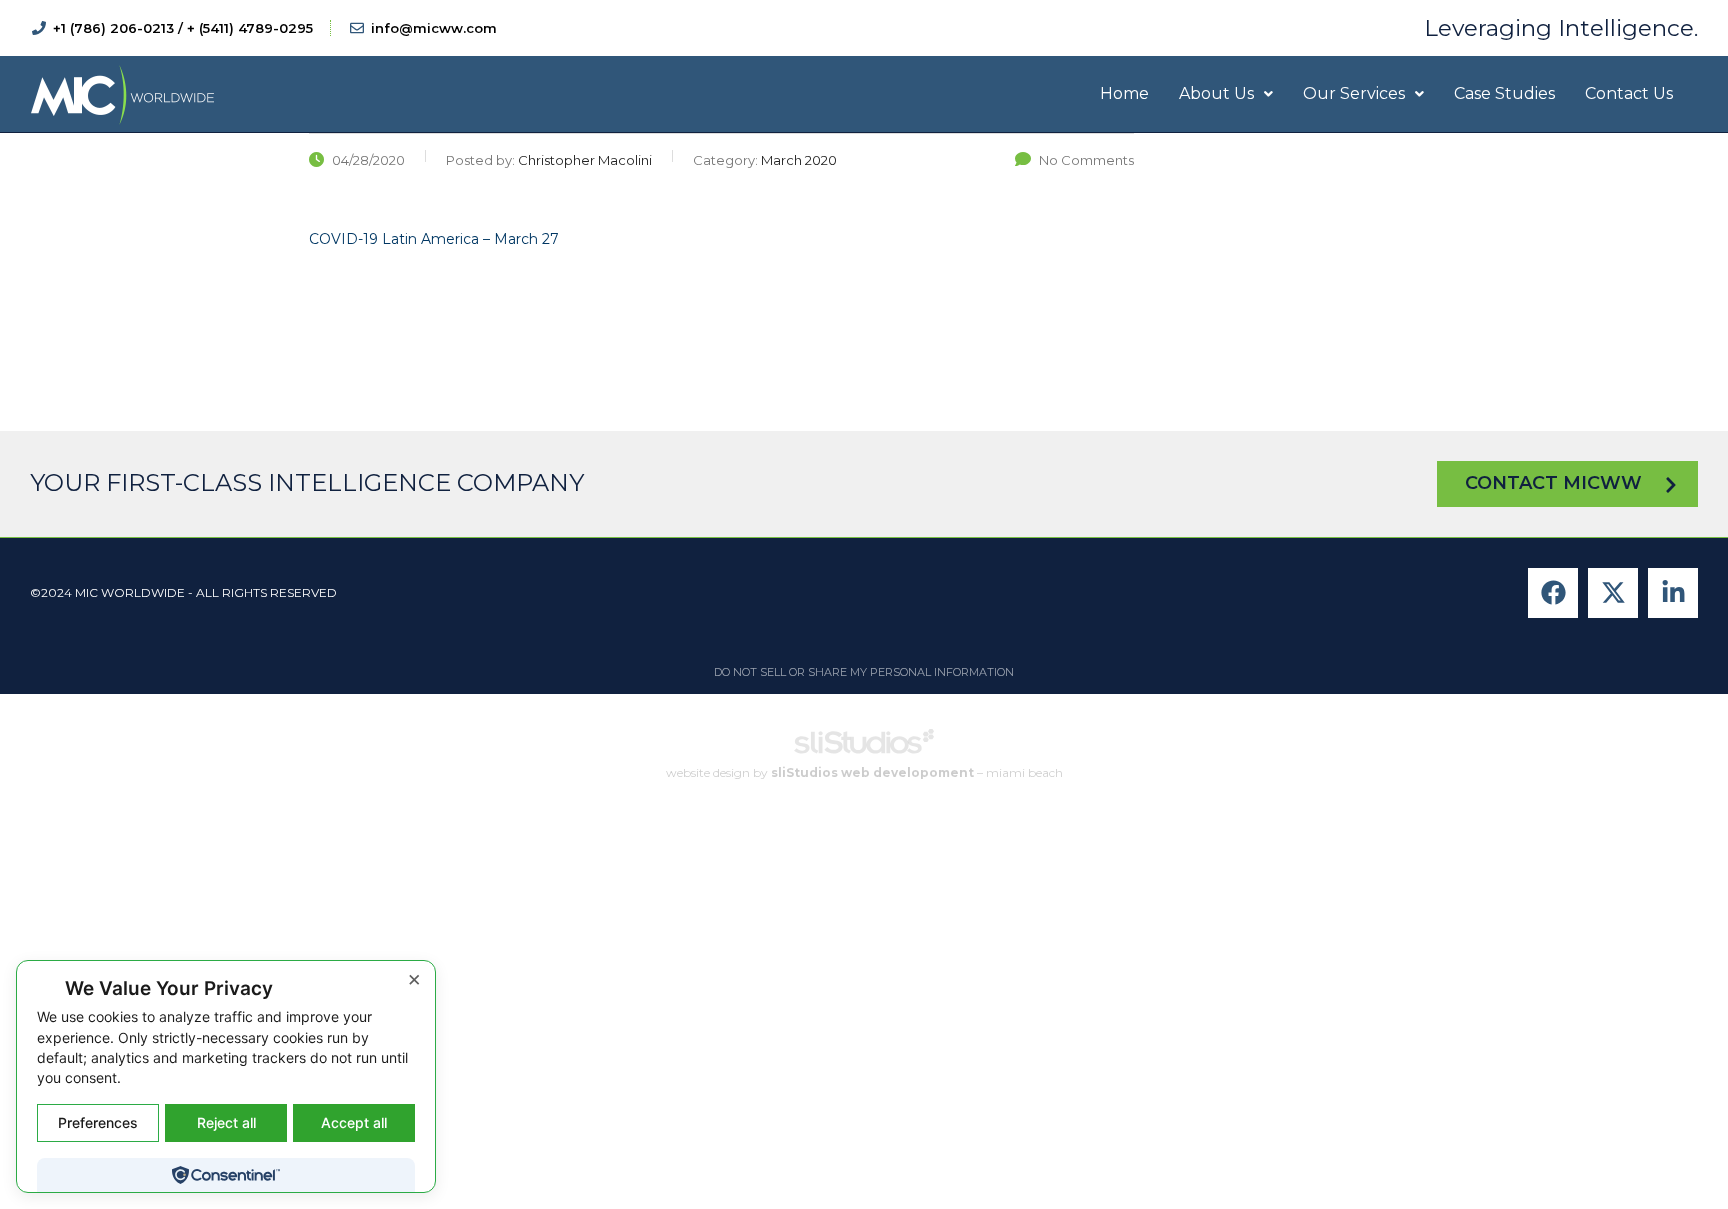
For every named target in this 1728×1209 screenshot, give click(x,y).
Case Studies (1504, 93)
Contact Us (1629, 93)
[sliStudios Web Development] (864, 748)
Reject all (226, 1122)
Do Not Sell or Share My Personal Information (864, 672)
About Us (1216, 93)
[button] (1226, 94)
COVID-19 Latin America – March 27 (434, 239)
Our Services (1354, 93)
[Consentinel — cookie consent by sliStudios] (225, 1175)
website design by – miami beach (864, 773)
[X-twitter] (1613, 593)
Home (1124, 93)
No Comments (1086, 160)
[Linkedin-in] (1673, 593)
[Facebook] (1553, 593)
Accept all (354, 1122)
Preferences (98, 1122)
